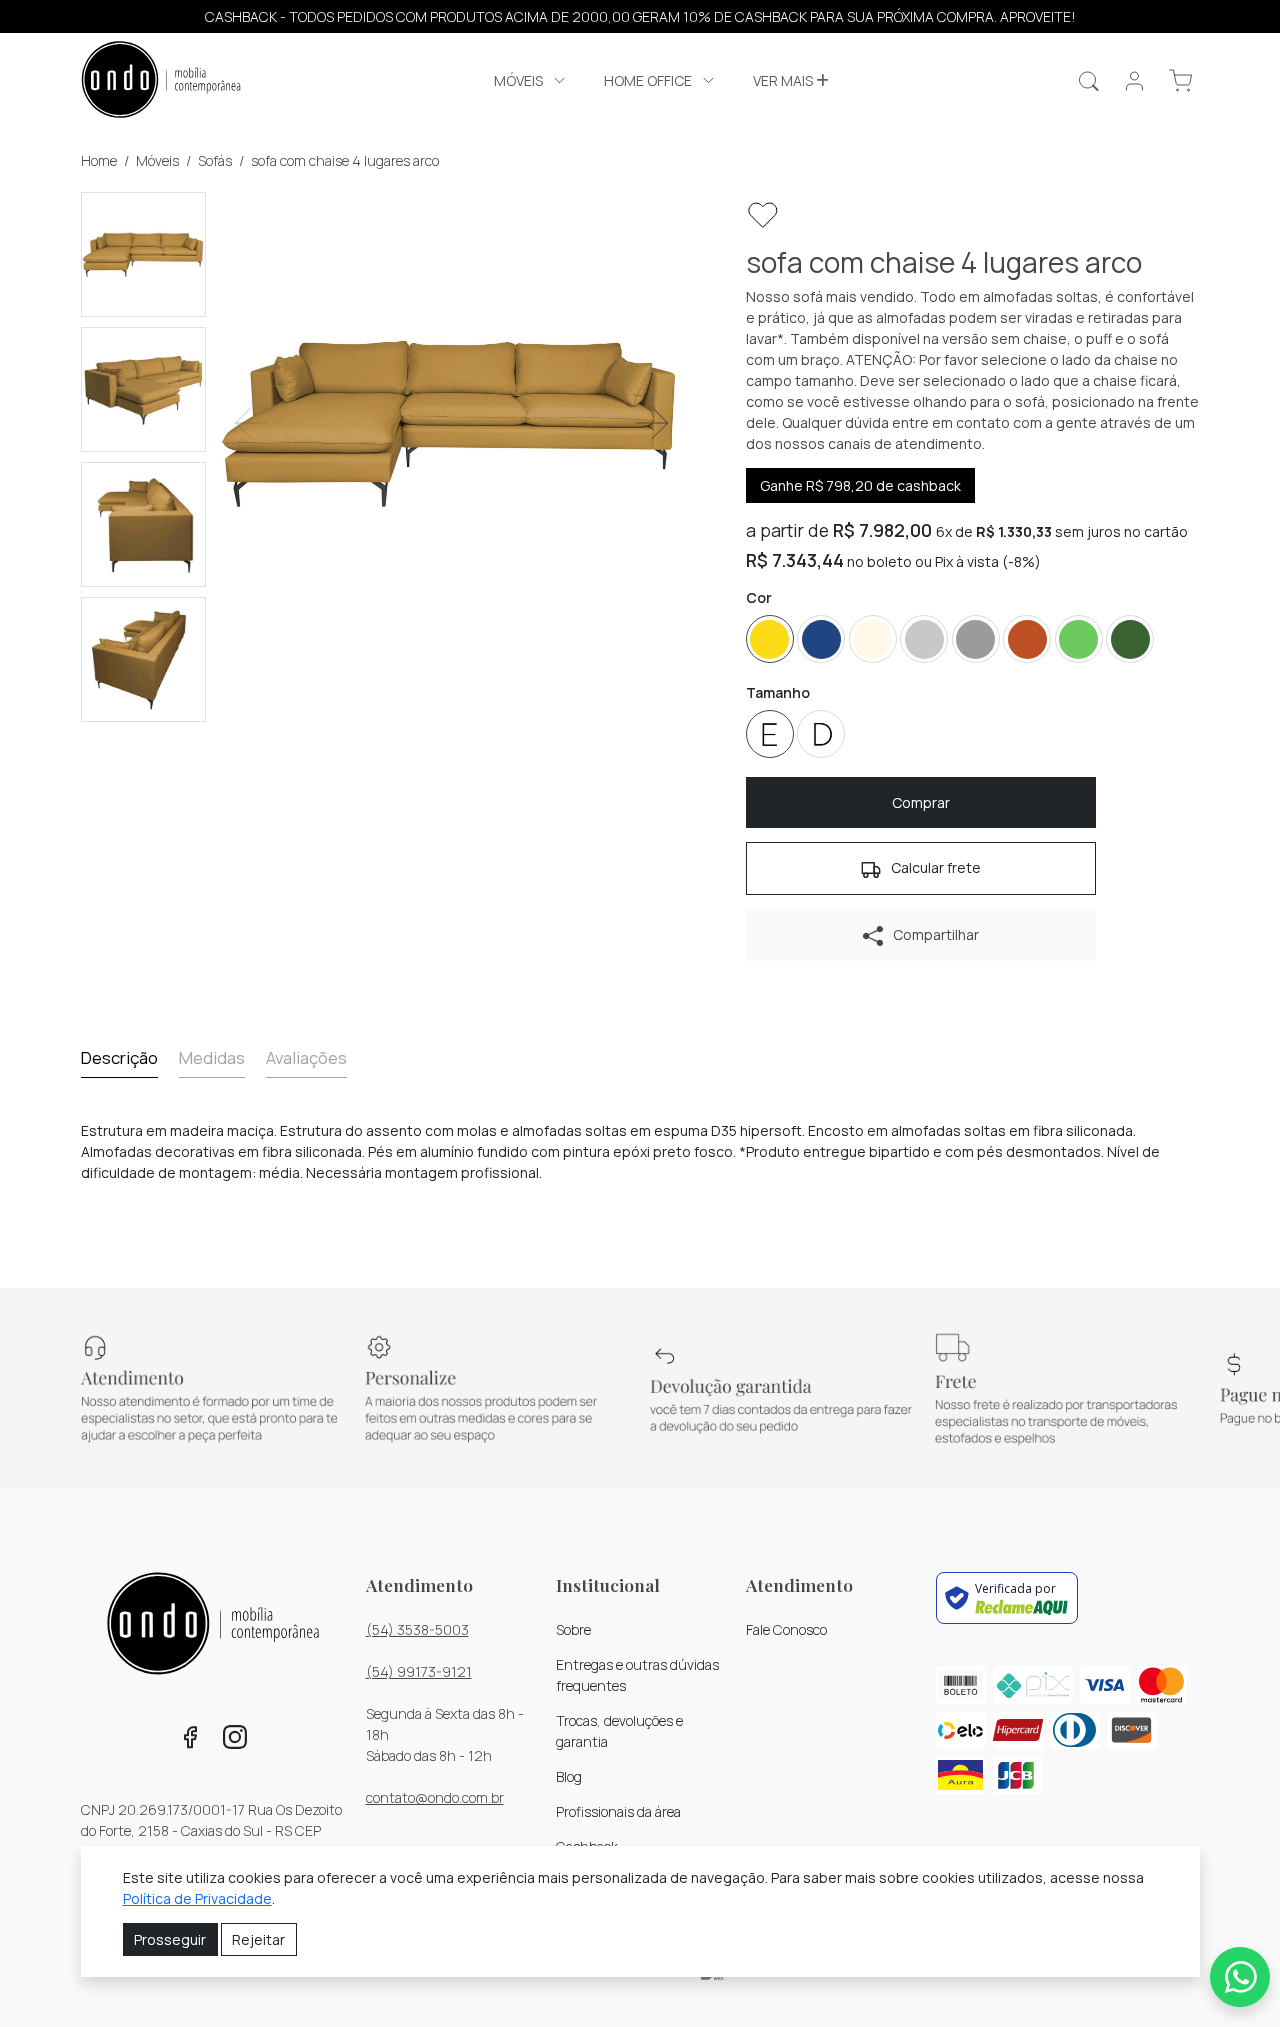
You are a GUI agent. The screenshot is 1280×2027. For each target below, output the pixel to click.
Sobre (573, 1629)
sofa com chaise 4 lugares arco (345, 160)
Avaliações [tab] (306, 1057)
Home (99, 160)
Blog (569, 1776)
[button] (531, 80)
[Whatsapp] (1240, 1977)
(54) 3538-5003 (417, 1629)
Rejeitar (258, 1939)
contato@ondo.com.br (435, 1797)
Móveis (157, 160)
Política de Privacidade (197, 1898)
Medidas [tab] (212, 1057)
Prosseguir (170, 1939)
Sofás (215, 160)
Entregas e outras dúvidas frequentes (637, 1675)
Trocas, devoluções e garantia (619, 1731)
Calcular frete (934, 867)
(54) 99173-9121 (419, 1671)
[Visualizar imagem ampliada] (451, 423)
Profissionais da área (618, 1811)
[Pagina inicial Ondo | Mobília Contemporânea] (161, 81)
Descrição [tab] (119, 1057)
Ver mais (784, 80)
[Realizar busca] (1088, 81)
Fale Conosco (786, 1629)
